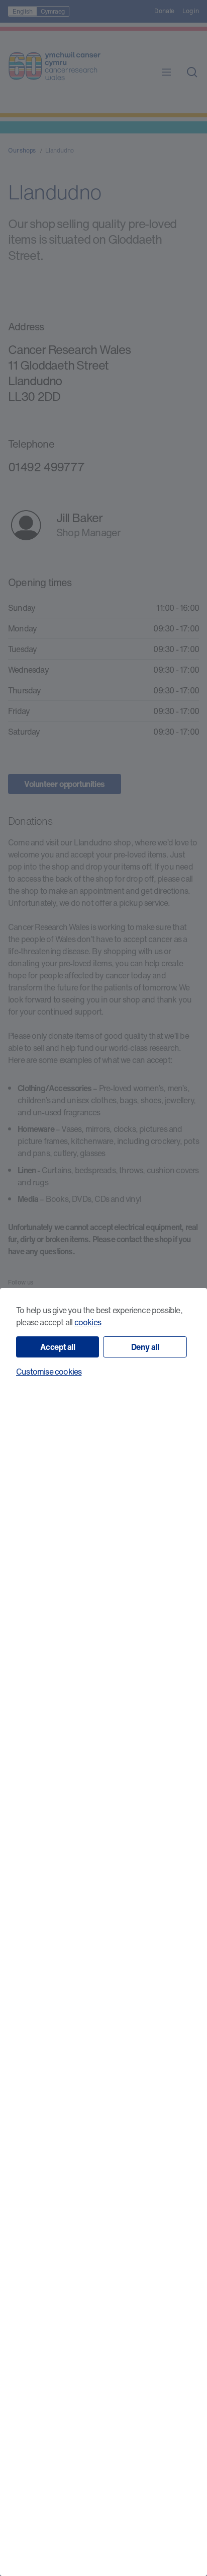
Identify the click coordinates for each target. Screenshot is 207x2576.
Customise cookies (49, 1372)
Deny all (145, 1347)
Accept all (58, 1347)
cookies (88, 1322)
